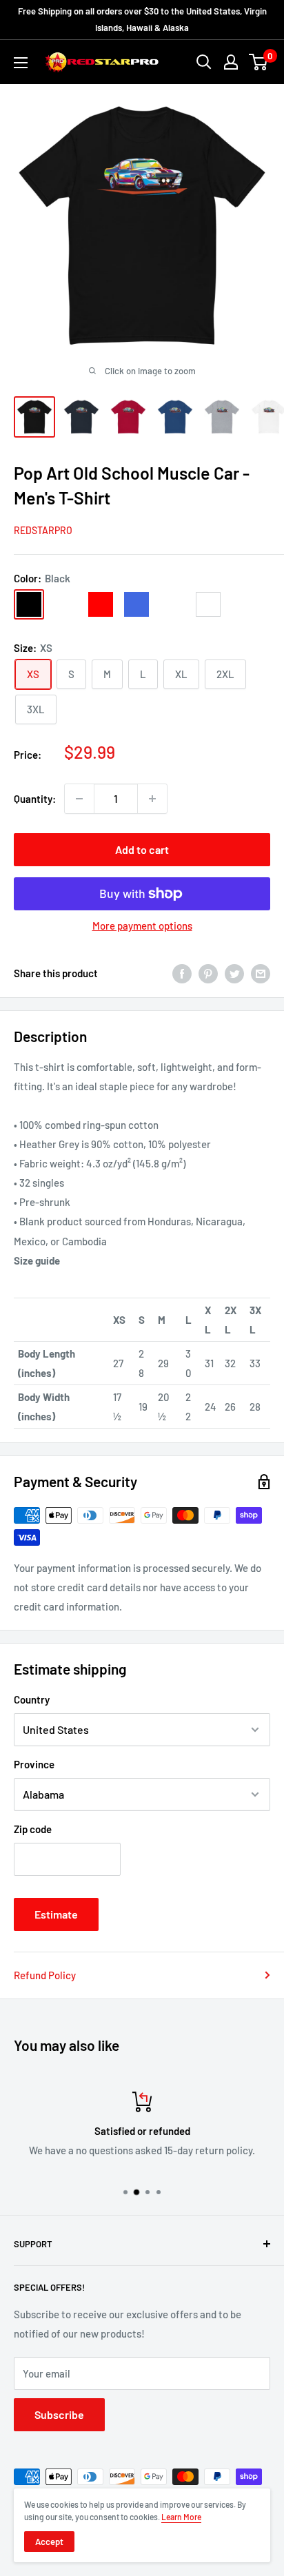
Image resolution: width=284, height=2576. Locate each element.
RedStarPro (43, 530)
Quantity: (35, 799)
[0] (259, 62)
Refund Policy (45, 1975)
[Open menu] (21, 63)
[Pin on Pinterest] (208, 973)
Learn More (181, 2517)
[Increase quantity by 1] (152, 799)
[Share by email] (261, 973)
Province (34, 1764)
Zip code (33, 1829)
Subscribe (59, 2414)
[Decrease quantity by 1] (79, 799)
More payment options (142, 926)
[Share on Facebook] (182, 973)
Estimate (56, 1914)
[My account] (231, 62)
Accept (49, 2542)
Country (32, 1699)
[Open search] (204, 62)
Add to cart (142, 849)
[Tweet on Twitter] (234, 973)
